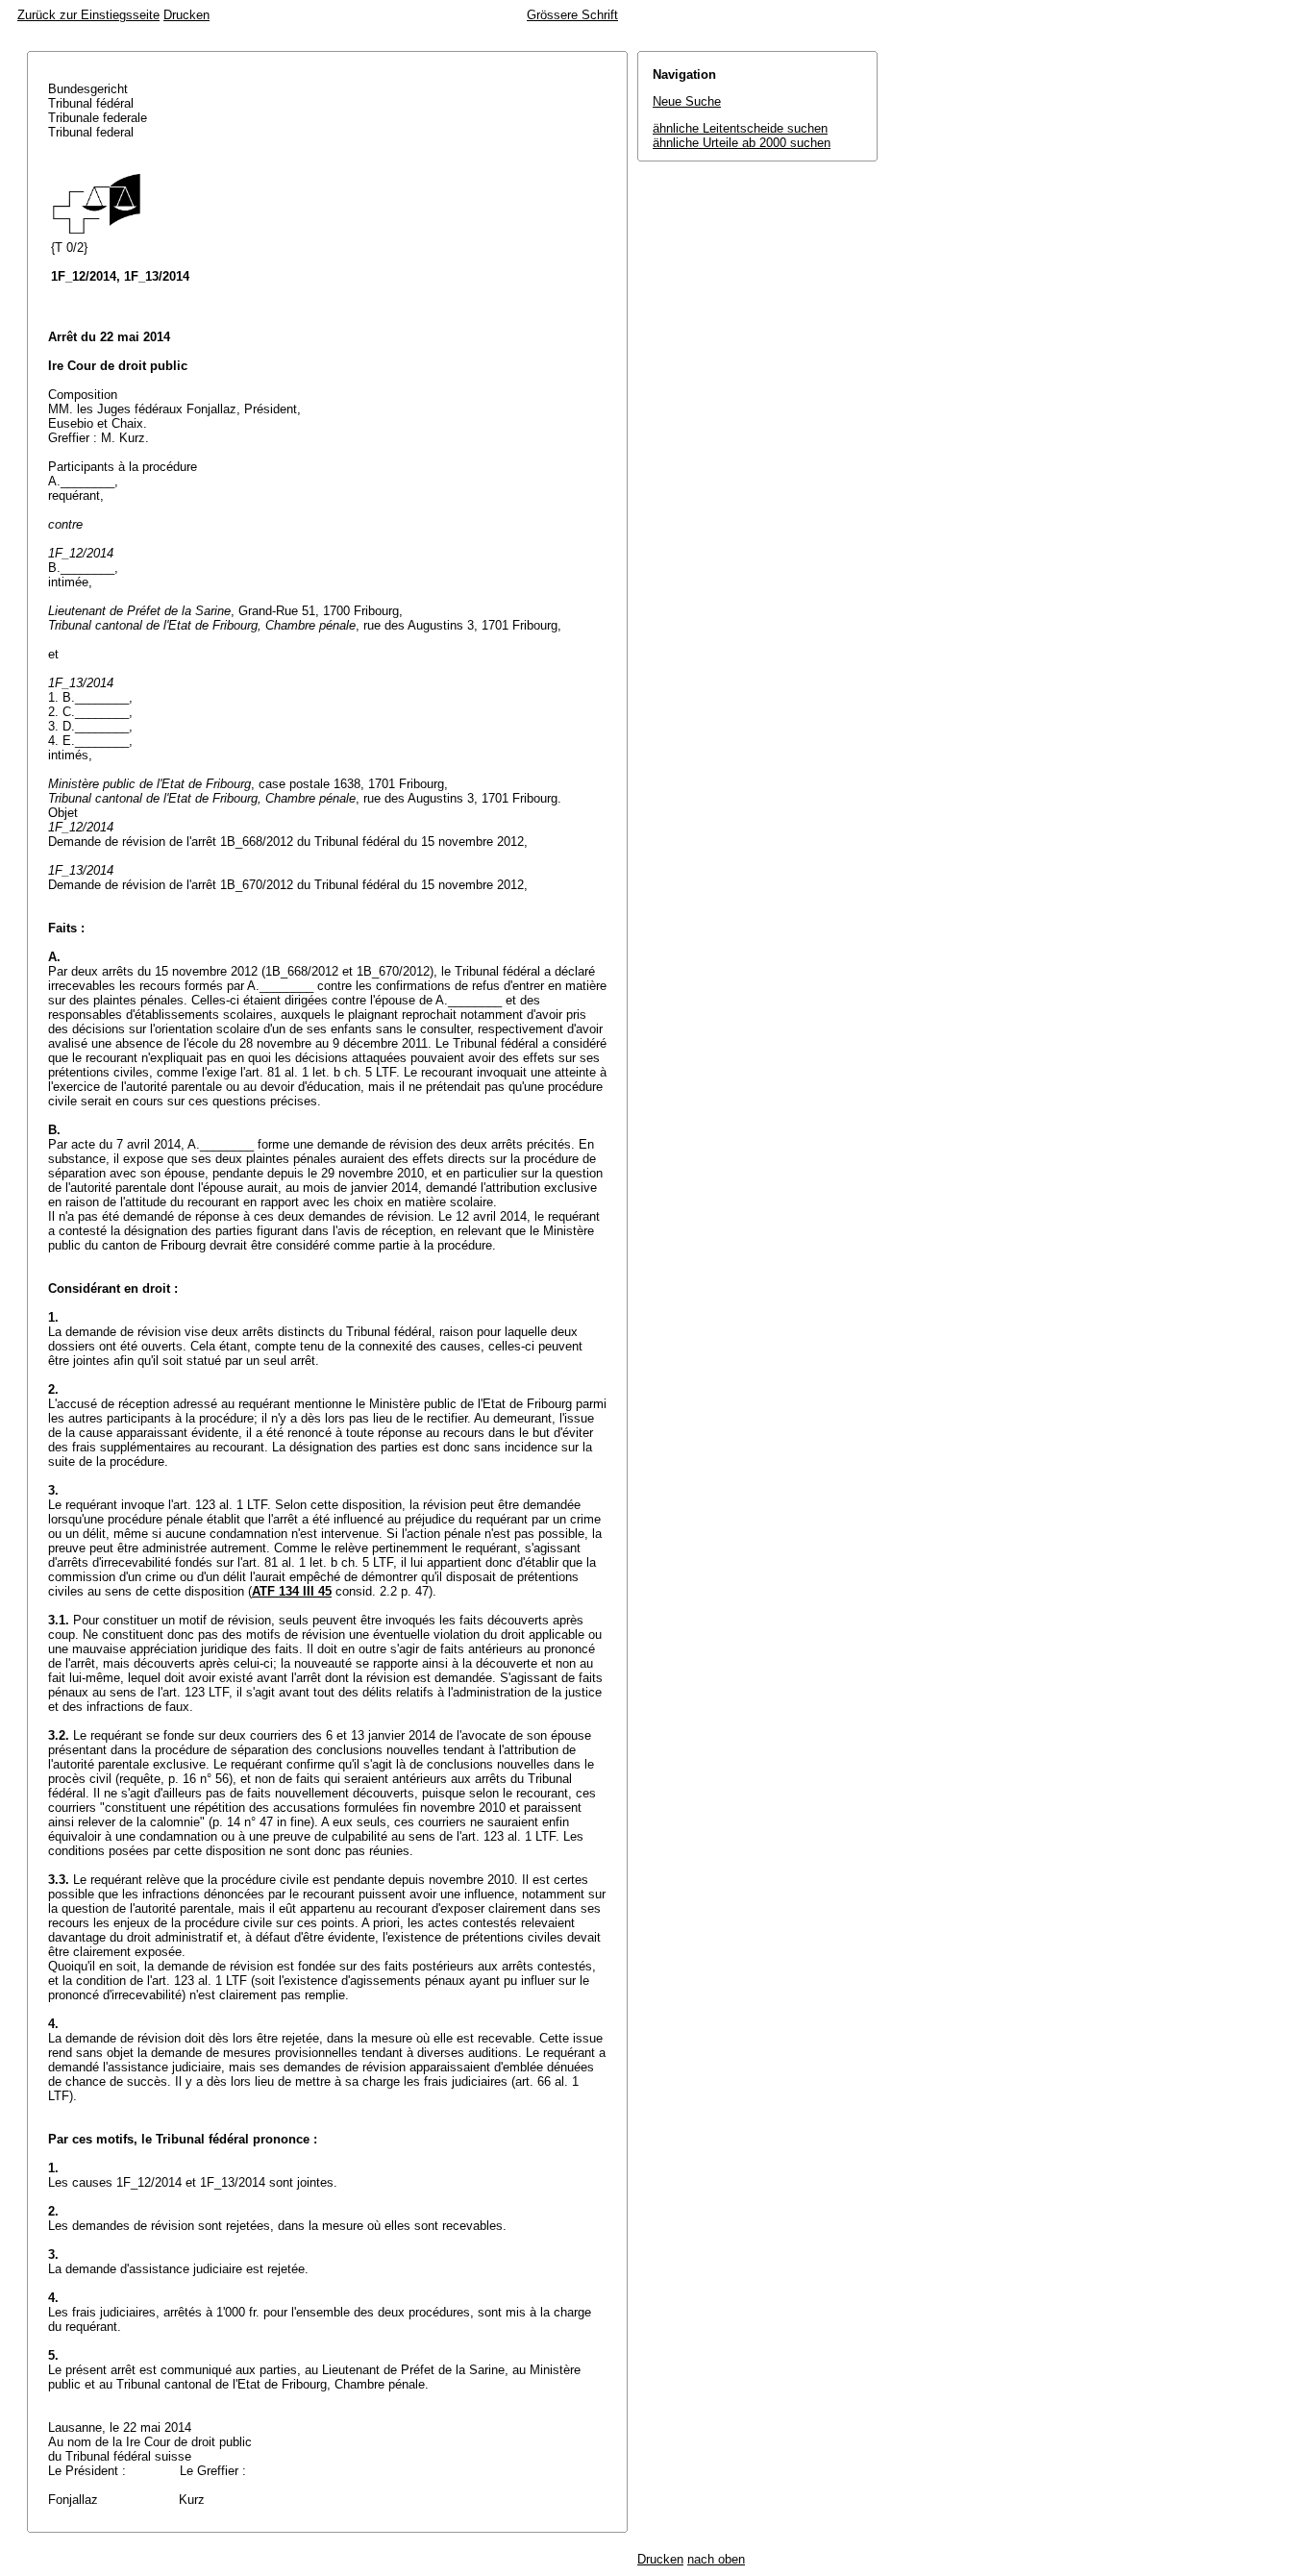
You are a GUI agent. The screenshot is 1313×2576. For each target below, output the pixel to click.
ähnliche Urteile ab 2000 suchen (742, 143)
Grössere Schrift (572, 15)
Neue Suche (687, 101)
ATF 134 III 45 (292, 1591)
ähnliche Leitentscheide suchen (740, 128)
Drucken (186, 15)
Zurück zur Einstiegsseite (88, 15)
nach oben (716, 2559)
